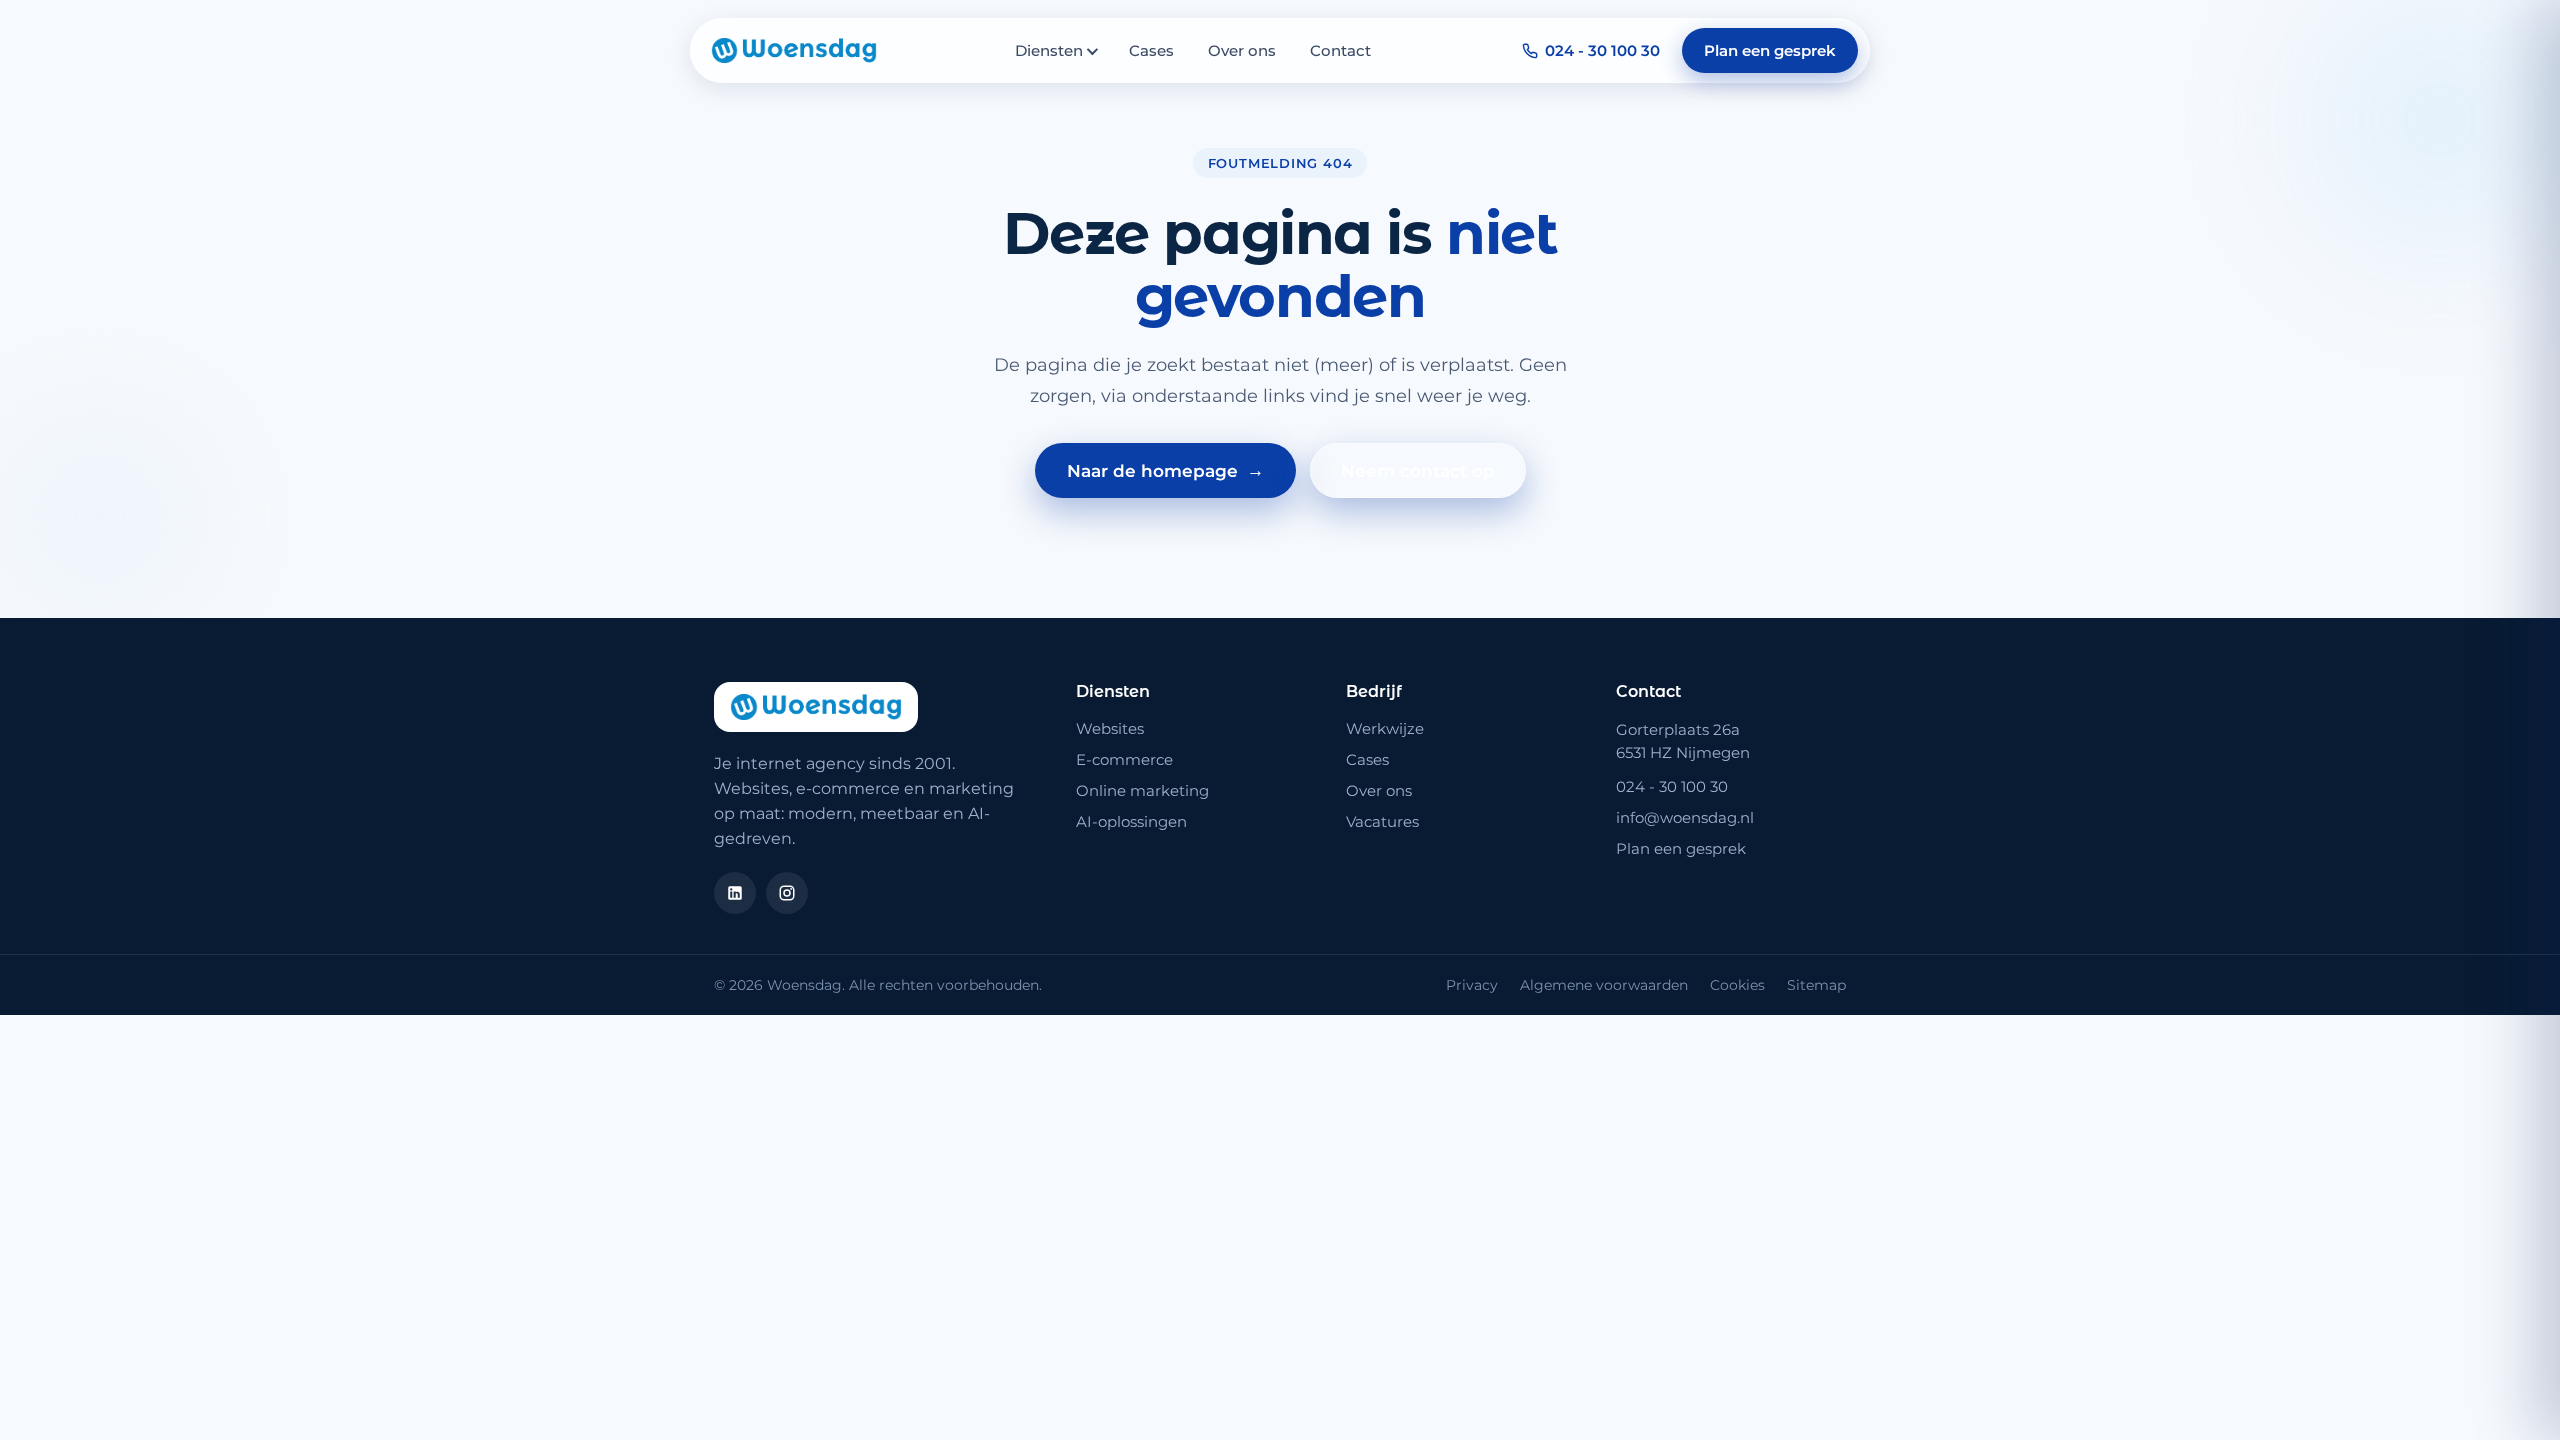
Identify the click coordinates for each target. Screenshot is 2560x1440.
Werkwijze (1385, 728)
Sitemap (1816, 985)
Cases (1151, 50)
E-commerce (1124, 759)
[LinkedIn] (735, 893)
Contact (1340, 50)
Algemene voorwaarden (1604, 985)
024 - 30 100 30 (1602, 50)
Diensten (1049, 50)
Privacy (1472, 985)
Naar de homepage (1165, 470)
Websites (1110, 728)
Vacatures (1382, 821)
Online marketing (1142, 790)
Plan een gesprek (1770, 50)
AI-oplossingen (1131, 821)
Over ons (1242, 50)
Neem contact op (1418, 471)
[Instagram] (787, 893)
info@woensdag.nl (1685, 817)
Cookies (1737, 985)
